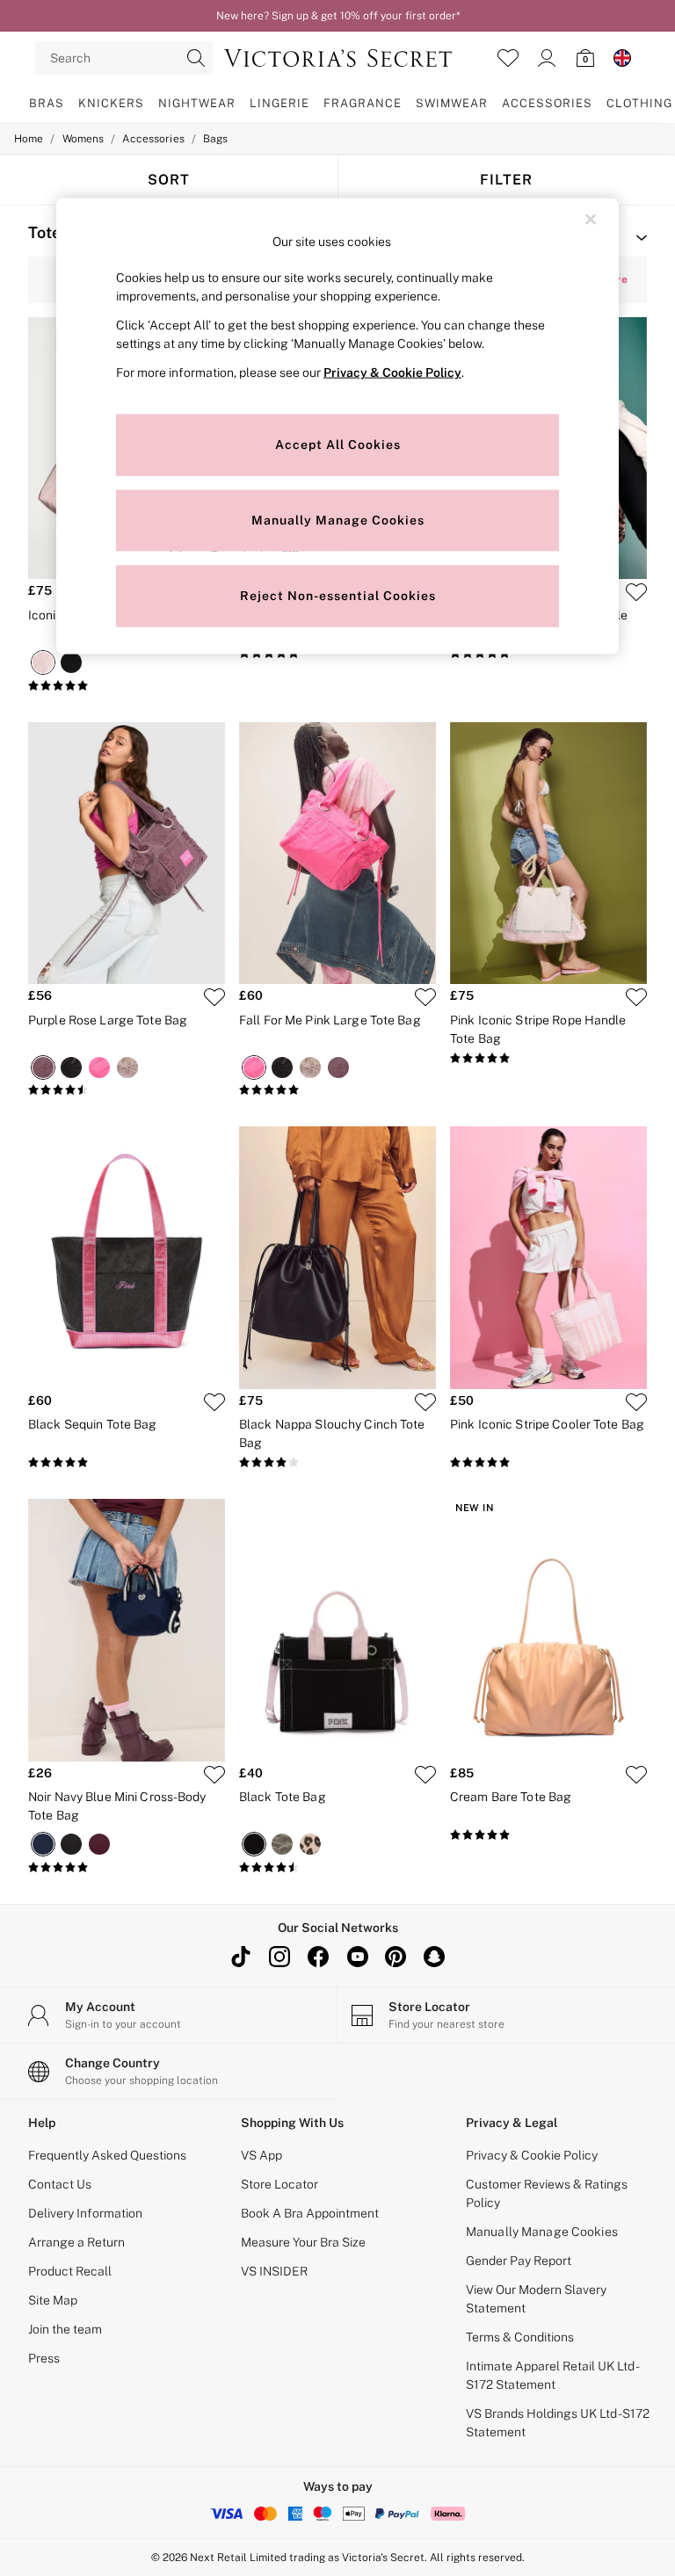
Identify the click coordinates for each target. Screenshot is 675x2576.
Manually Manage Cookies (542, 2232)
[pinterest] (396, 1957)
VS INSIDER (274, 2271)
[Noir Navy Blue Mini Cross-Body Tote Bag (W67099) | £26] (127, 1630)
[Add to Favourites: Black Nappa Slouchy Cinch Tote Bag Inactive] (425, 1402)
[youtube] (357, 1957)
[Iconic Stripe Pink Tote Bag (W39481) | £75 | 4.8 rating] (127, 686)
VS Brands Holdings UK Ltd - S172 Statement (558, 2423)
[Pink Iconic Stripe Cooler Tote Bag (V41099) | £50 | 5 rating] (548, 1463)
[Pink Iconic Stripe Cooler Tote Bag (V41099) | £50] (548, 1258)
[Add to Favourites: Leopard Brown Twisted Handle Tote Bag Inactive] (636, 592)
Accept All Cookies (338, 445)
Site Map (53, 2300)
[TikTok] (241, 1957)
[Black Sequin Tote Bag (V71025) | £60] (127, 1258)
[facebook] (318, 1957)
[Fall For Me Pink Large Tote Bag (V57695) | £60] (337, 854)
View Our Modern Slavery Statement (536, 2299)
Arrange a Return (76, 2242)
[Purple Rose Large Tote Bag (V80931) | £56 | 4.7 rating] (127, 1090)
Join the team (65, 2329)
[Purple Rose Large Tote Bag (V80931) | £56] (127, 854)
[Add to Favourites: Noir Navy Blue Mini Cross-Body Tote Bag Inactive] (214, 1775)
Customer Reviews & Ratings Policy (547, 2193)
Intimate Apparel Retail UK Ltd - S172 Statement (552, 2375)
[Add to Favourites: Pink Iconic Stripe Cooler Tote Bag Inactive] (636, 1402)
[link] (547, 58)
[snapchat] (434, 1957)
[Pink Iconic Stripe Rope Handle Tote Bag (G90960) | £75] (548, 854)
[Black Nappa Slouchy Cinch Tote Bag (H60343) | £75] (337, 1258)
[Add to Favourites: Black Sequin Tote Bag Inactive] (214, 1402)
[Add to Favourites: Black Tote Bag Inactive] (425, 1775)
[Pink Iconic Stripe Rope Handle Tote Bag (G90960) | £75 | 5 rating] (548, 1059)
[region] (337, 427)
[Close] (591, 220)
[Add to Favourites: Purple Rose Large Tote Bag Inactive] (214, 997)
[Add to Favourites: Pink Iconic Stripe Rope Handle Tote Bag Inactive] (636, 997)
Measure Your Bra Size (303, 2242)
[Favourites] (508, 58)
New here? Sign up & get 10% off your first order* (338, 16)
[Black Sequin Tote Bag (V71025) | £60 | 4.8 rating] (127, 1463)
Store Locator (279, 2184)
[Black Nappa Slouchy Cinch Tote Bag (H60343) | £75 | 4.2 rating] (337, 1463)
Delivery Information (85, 2213)
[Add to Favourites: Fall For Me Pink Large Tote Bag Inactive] (425, 997)
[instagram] (279, 1957)
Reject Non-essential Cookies (338, 596)
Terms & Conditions (520, 2337)
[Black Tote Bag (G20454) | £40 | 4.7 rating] (337, 1868)
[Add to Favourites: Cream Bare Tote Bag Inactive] (636, 1775)
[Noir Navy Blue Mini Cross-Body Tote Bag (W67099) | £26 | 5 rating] (127, 1868)
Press (44, 2358)
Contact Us (60, 2184)
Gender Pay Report (519, 2261)
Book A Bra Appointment (310, 2213)
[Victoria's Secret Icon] (338, 58)
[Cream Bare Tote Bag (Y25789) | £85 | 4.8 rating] (548, 1835)
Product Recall (70, 2271)
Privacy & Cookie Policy (532, 2155)
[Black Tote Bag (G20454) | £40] (337, 1630)
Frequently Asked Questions (107, 2155)
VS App (261, 2155)
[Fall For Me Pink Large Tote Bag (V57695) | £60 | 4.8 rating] (337, 1090)
